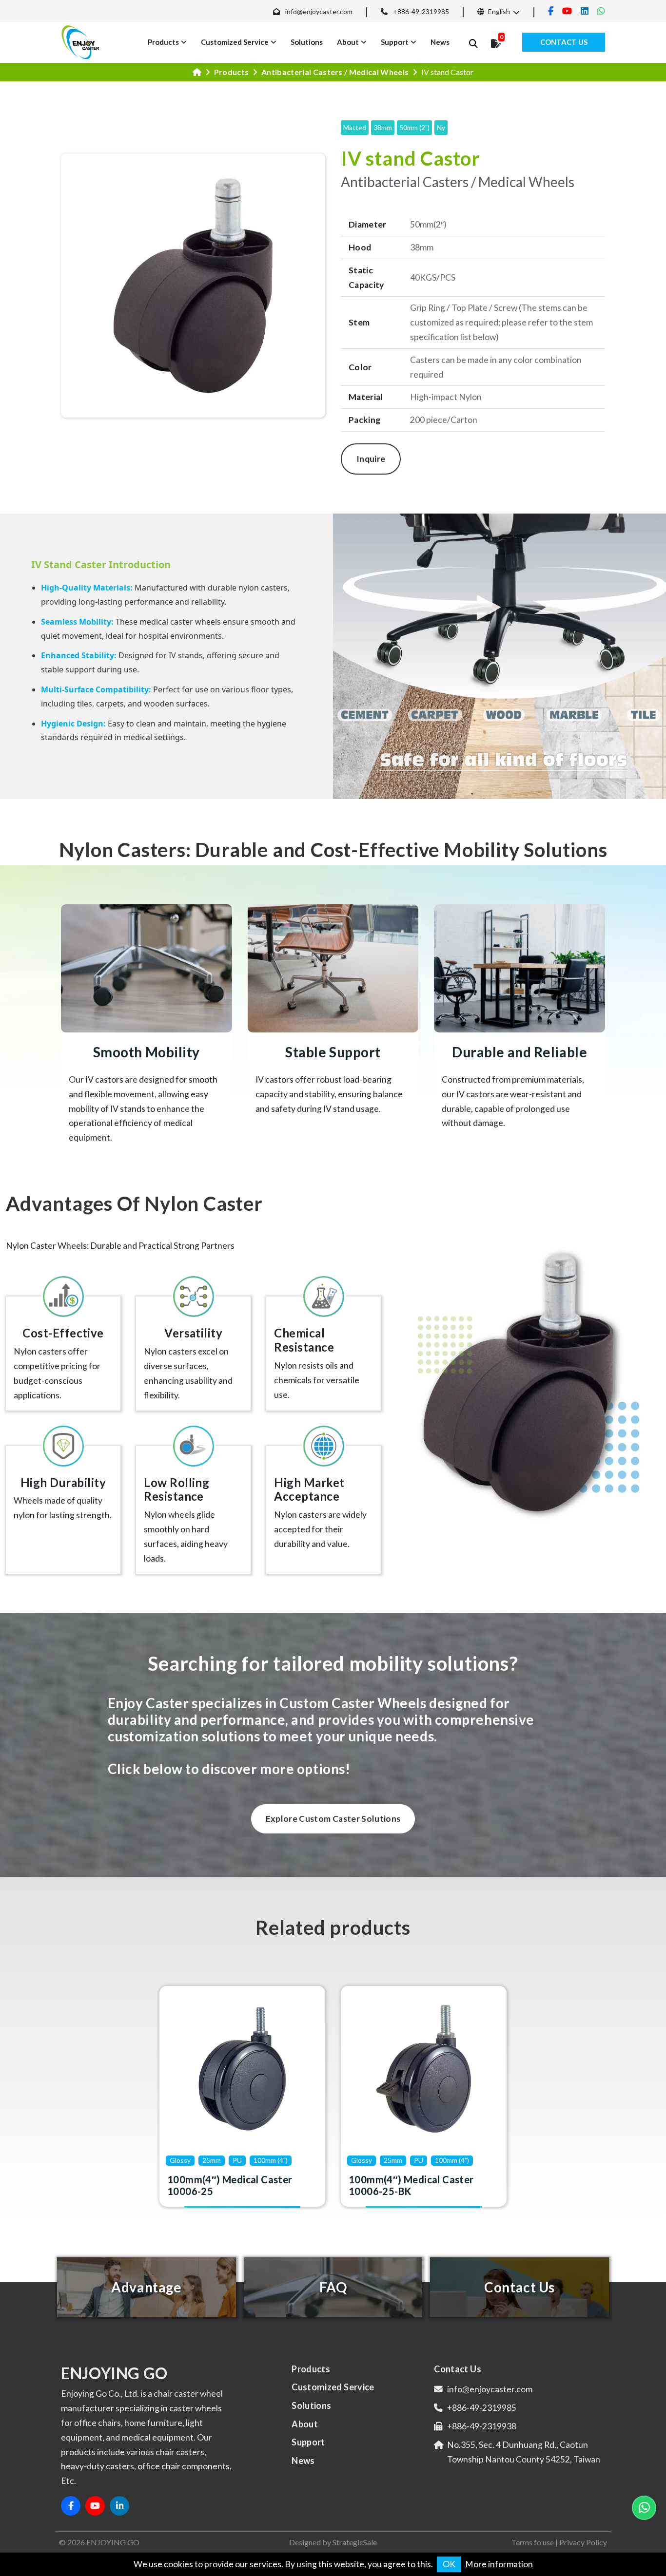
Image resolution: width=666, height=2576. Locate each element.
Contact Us (564, 42)
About (348, 42)
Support (395, 42)
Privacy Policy (583, 2542)
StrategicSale (355, 2542)
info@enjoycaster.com (319, 11)
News (440, 42)
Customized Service (235, 42)
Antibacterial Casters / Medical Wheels (335, 72)
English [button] (498, 11)
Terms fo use (533, 2542)
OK (449, 2564)
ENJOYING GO (113, 2542)
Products (163, 42)
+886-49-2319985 (421, 11)
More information (499, 2564)
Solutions (307, 42)
